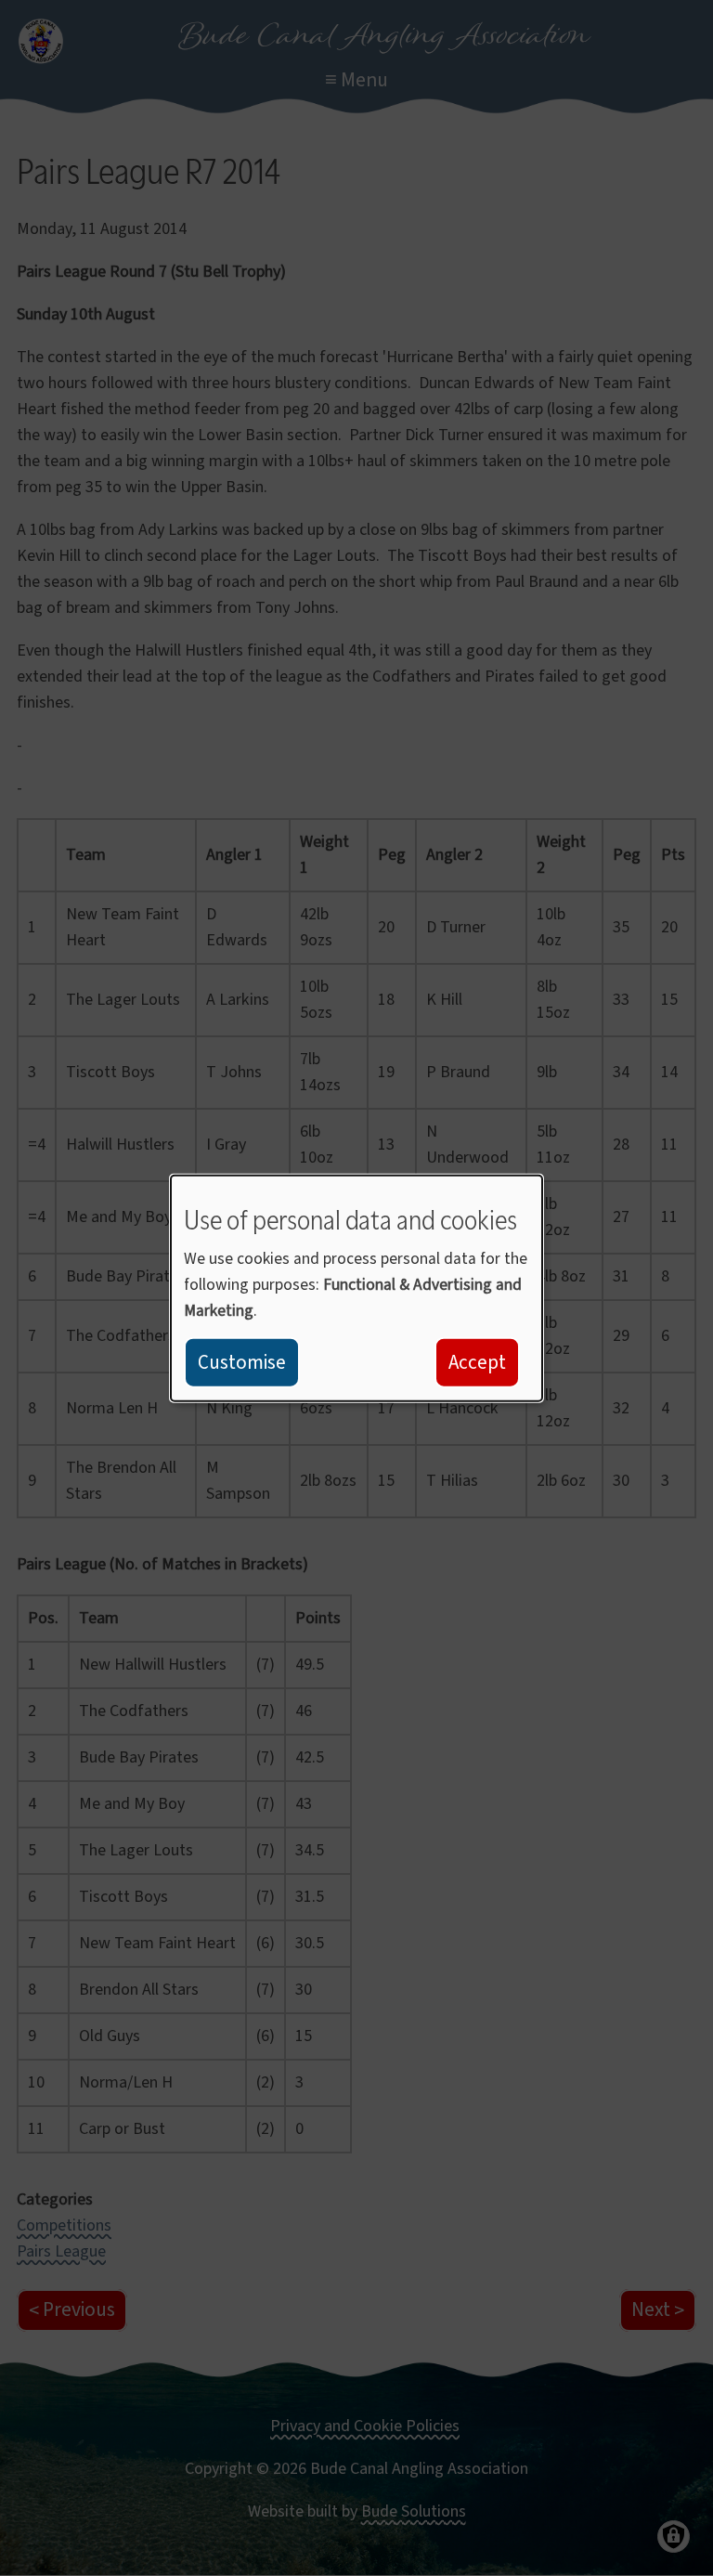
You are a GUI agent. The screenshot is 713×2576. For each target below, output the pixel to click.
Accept (477, 1362)
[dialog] (356, 1288)
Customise (242, 1362)
